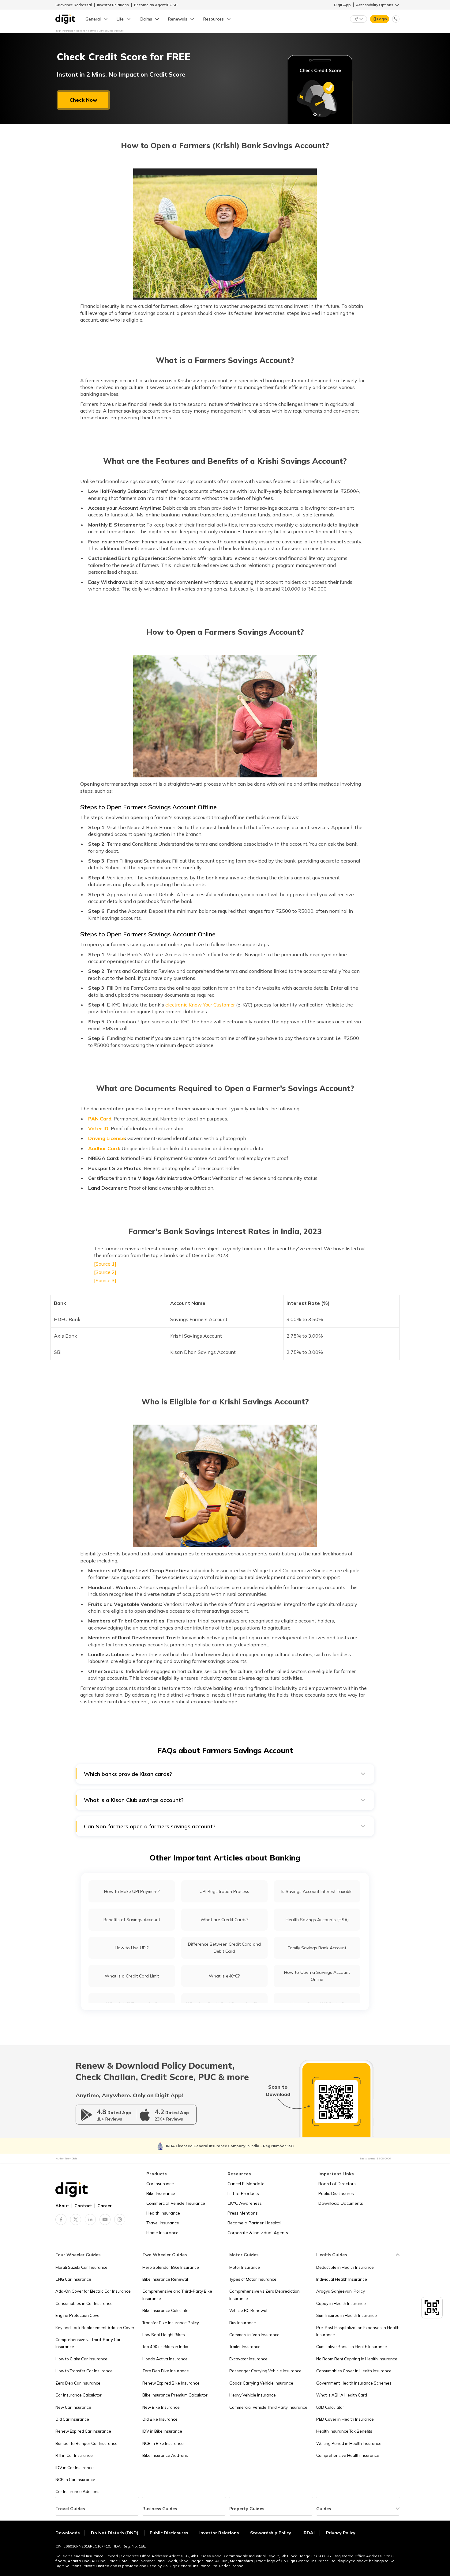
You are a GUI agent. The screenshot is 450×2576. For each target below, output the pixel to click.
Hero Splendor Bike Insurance (171, 2267)
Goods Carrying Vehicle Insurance (261, 2383)
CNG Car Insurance (73, 2279)
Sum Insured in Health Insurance (347, 2315)
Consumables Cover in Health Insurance (354, 2371)
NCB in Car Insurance (75, 2480)
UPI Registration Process (224, 1891)
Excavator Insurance (248, 2359)
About (62, 2206)
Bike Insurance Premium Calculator (175, 2395)
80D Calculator (330, 2407)
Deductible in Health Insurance (345, 2267)
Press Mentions (243, 2213)
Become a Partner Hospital (254, 2223)
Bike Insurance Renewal (165, 2279)
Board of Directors (337, 2184)
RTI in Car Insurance (74, 2455)
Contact (83, 2206)
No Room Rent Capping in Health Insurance (357, 2359)
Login (382, 19)
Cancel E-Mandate (246, 2184)
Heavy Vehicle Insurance (253, 2395)
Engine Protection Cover (78, 2315)
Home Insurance (162, 2233)
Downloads (67, 2533)
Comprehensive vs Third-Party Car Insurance (88, 2343)
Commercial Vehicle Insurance (176, 2203)
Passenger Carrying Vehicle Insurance (265, 2371)
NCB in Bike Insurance (163, 2443)
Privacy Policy (341, 2533)
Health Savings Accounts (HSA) (317, 1920)
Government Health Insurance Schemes (354, 2383)
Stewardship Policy (271, 2533)
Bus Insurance (243, 2323)
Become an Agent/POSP (156, 5)
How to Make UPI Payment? (132, 1891)
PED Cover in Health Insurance (345, 2419)
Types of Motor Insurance (253, 2279)
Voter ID (98, 1128)
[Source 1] (105, 1264)
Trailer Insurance (245, 2347)
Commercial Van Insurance (254, 2335)
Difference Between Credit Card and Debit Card (224, 1948)
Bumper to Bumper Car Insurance (86, 2443)
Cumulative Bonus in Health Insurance (352, 2347)
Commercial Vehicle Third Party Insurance (268, 2407)
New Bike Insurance (161, 2407)
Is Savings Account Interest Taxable (317, 1891)
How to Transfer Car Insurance (84, 2371)
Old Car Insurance (72, 2419)
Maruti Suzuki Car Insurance (81, 2267)
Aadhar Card (104, 1148)
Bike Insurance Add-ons (165, 2455)
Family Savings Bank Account (317, 1948)
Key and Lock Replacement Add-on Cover (95, 2328)
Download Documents (341, 2203)
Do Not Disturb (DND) (115, 2533)
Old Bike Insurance (160, 2419)
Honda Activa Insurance (165, 2359)
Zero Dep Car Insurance (78, 2383)
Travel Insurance (163, 2223)
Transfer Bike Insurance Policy (171, 2323)
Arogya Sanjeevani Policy (341, 2291)
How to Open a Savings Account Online (317, 1976)
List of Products (243, 2193)
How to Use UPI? (132, 1948)
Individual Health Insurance (342, 2279)
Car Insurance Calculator (79, 2395)
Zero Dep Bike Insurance (166, 2371)
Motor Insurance (245, 2267)
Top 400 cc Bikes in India (165, 2347)
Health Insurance (163, 2213)
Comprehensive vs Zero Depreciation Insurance (264, 2295)
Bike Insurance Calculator (166, 2310)
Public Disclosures (336, 2193)
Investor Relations (113, 5)
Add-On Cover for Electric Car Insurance (93, 2291)
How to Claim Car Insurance (81, 2359)
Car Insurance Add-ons (77, 2491)
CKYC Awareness (245, 2203)
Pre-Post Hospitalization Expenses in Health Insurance (358, 2331)
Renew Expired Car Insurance (83, 2431)
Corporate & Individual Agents (258, 2233)
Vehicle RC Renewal (248, 2310)
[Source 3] (105, 1280)
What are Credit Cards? (224, 1920)
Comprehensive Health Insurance (348, 2455)
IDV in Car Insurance (75, 2468)
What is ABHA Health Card (342, 2395)
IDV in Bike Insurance (162, 2431)
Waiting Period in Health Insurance (349, 2443)
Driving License (107, 1138)
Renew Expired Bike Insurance (171, 2383)
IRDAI (309, 2533)
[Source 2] (105, 1272)
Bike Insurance (161, 2193)
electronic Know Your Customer (200, 1005)
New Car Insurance (73, 2407)
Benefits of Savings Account (132, 1920)
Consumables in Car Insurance (84, 2303)
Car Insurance (160, 2184)
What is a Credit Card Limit (132, 1976)
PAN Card (100, 1119)
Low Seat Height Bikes (164, 2335)
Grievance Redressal (74, 5)
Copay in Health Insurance (341, 2303)
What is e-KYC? (224, 1976)
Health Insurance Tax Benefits (344, 2431)
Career (105, 2206)
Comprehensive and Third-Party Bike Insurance (177, 2295)
